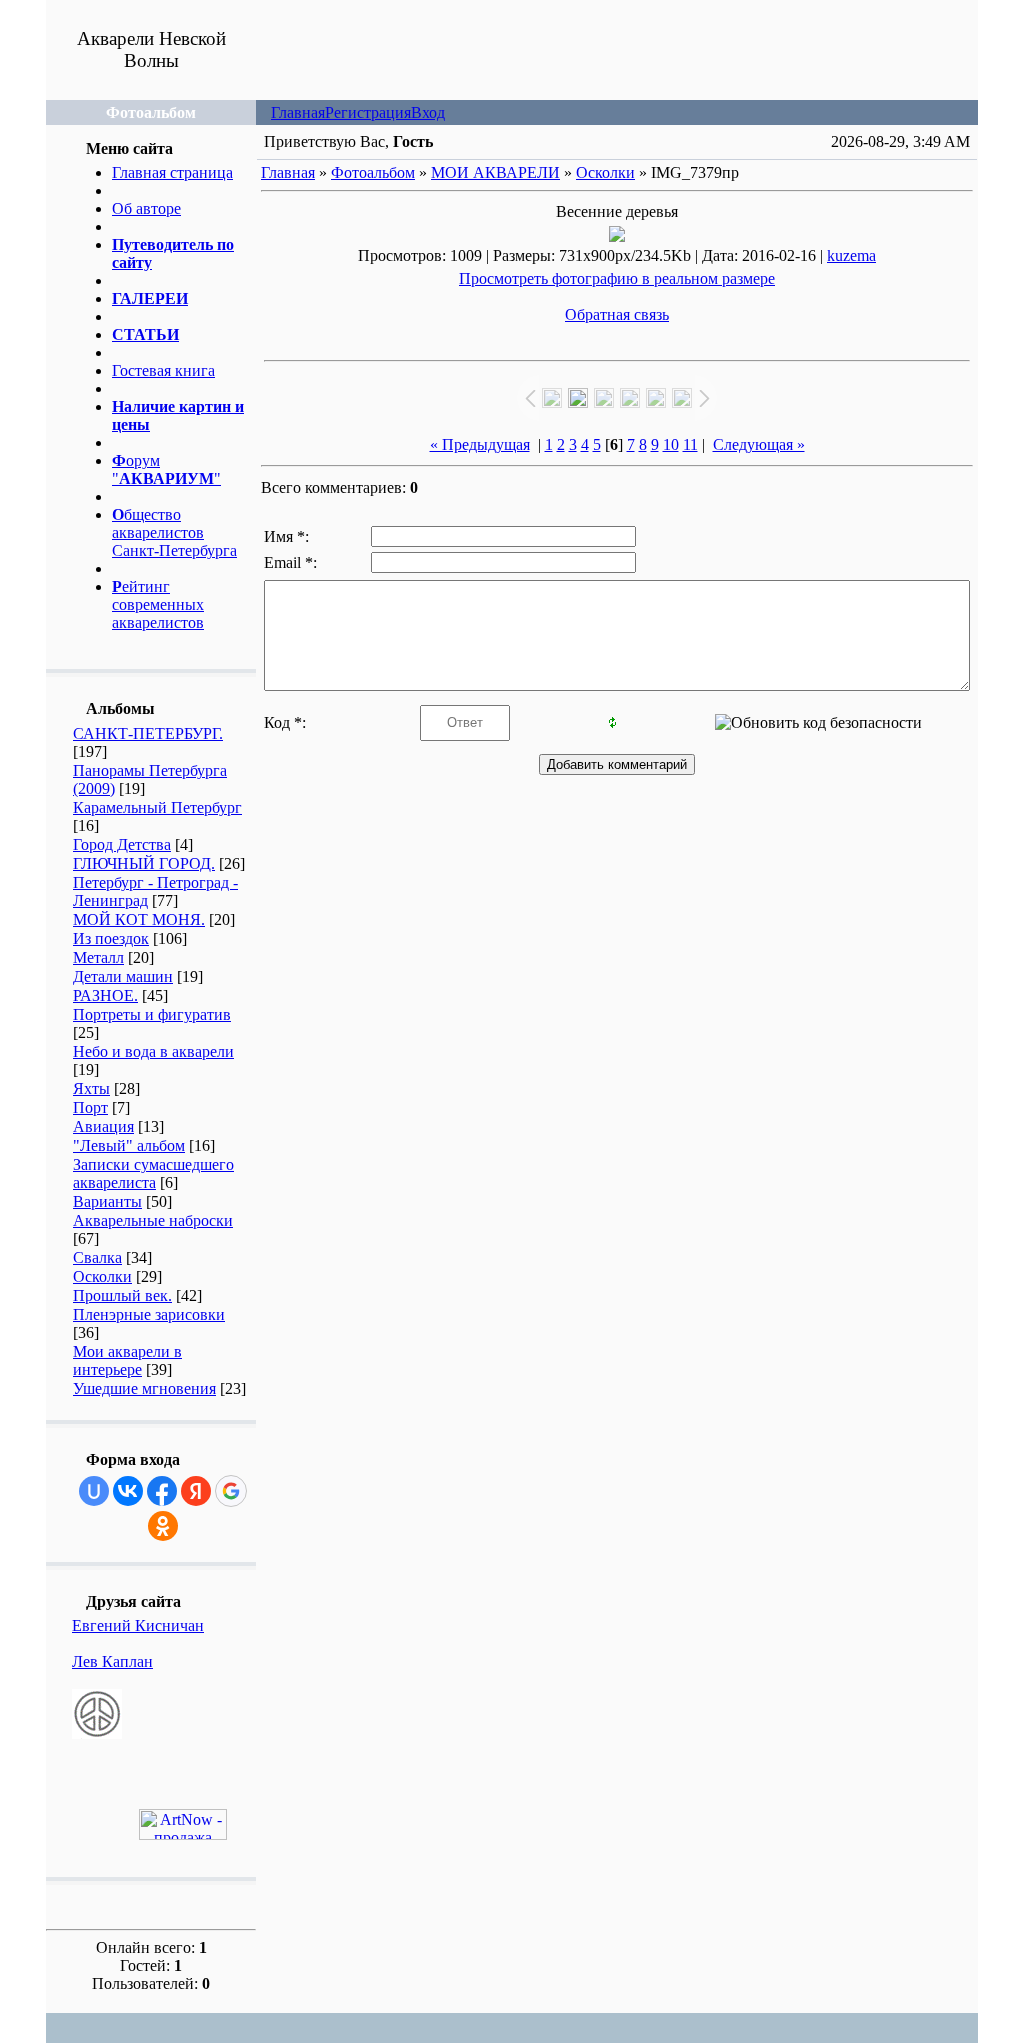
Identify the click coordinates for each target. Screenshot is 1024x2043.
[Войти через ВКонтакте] (128, 1491)
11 (690, 444)
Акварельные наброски (153, 1220)
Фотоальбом (373, 172)
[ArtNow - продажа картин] (183, 1834)
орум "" (166, 469)
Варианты (107, 1201)
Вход (428, 112)
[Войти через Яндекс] (196, 1491)
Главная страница (172, 172)
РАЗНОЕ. (105, 995)
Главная (298, 112)
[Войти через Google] (231, 1491)
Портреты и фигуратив (152, 1014)
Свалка (97, 1257)
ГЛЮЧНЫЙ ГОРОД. (144, 863)
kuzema (851, 255)
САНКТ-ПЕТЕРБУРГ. (148, 733)
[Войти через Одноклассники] (163, 1526)
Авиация (103, 1126)
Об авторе (146, 208)
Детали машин (123, 976)
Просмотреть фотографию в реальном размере (617, 278)
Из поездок (111, 938)
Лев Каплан (112, 1661)
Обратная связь (617, 314)
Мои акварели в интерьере (127, 1360)
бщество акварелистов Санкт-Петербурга (174, 532)
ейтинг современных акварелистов (158, 604)
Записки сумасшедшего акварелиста (153, 1173)
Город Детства (122, 844)
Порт (90, 1107)
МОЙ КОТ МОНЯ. (139, 919)
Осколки (102, 1276)
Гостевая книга (163, 370)
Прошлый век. (122, 1295)
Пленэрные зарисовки (149, 1314)
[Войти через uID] (94, 1491)
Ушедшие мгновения (144, 1388)
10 (671, 444)
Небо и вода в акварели (153, 1051)
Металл (98, 957)
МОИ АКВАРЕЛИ (495, 172)
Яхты (91, 1088)
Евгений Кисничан (138, 1625)
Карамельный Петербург (157, 807)
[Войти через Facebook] (162, 1491)
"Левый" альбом (129, 1145)
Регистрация (368, 112)
